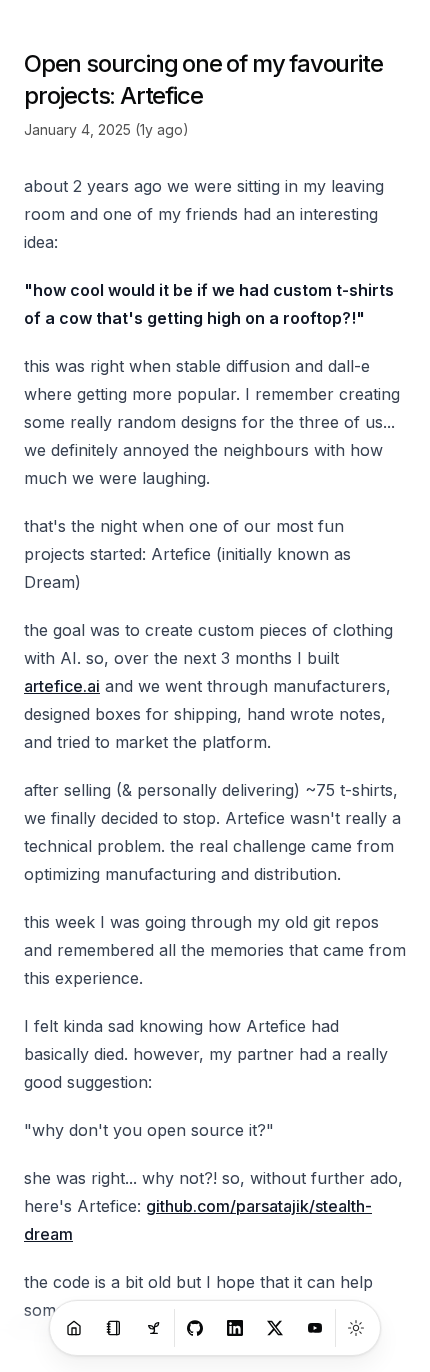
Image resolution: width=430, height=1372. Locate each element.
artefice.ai (62, 686)
